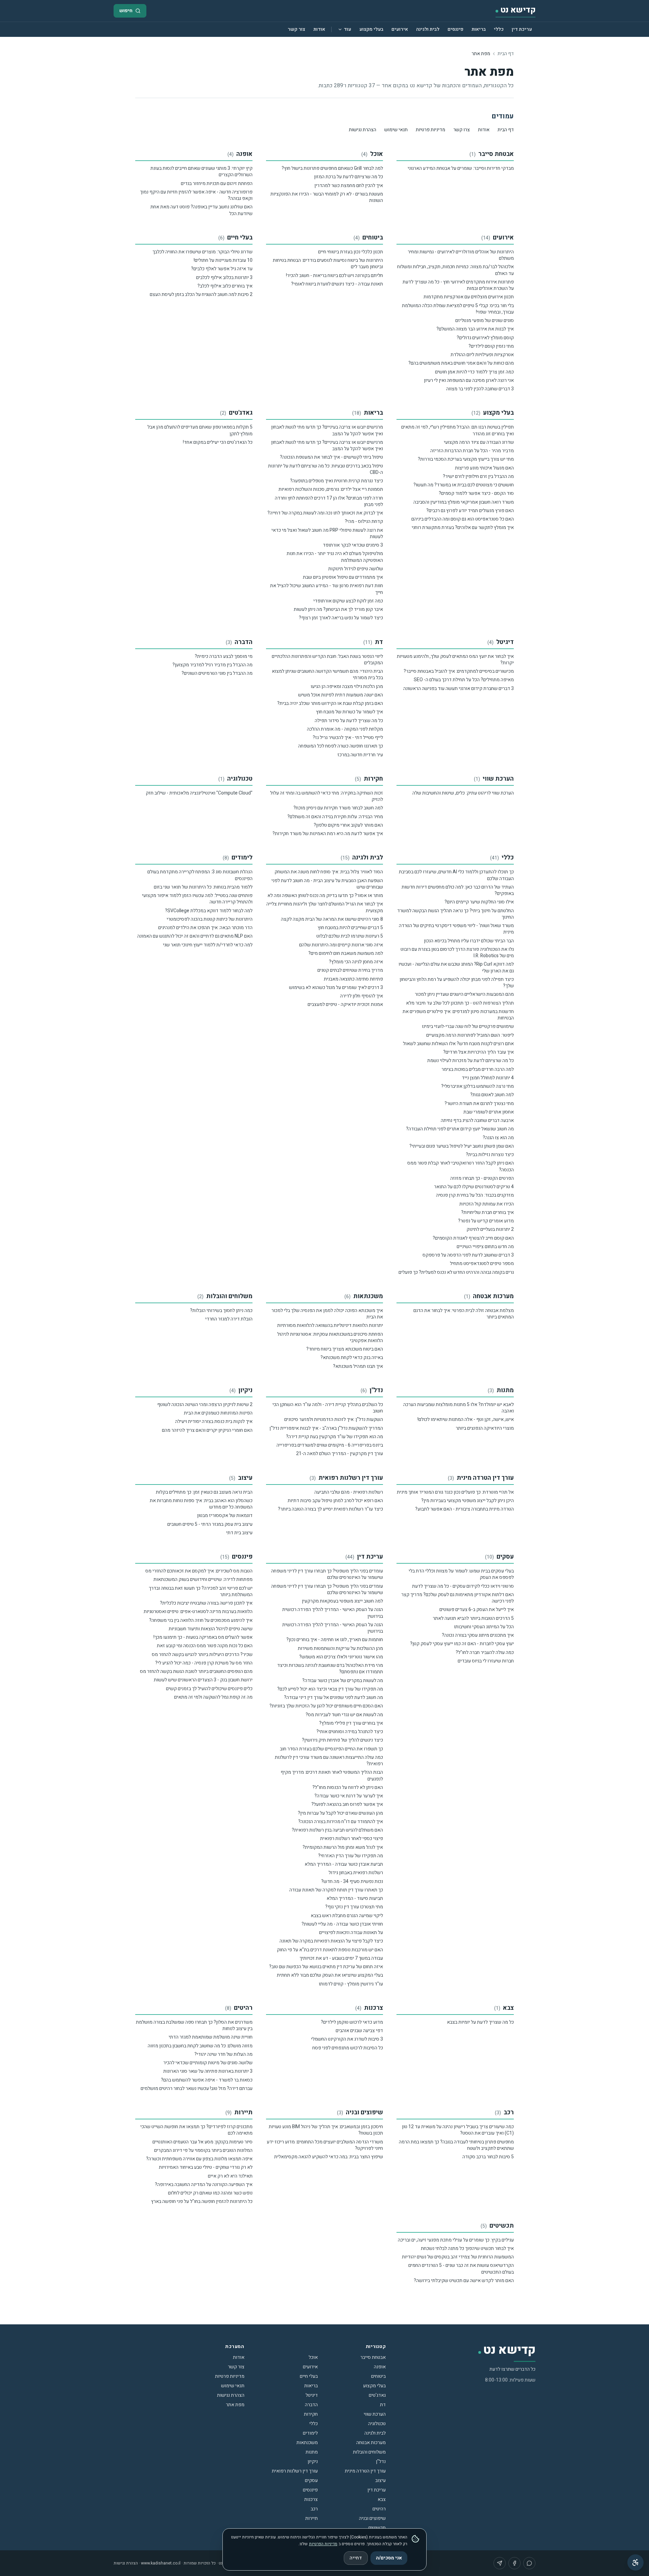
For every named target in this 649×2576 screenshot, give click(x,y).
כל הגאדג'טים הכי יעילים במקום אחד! (218, 442)
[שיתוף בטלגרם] (500, 2563)
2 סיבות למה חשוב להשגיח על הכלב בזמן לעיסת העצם (201, 294)
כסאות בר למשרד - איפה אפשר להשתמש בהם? (207, 2080)
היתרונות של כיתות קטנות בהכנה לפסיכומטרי (210, 919)
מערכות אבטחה (493, 1296)
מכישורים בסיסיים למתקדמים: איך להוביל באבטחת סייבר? (459, 671)
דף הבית (506, 54)
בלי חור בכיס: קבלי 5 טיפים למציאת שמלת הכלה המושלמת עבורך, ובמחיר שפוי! (458, 309)
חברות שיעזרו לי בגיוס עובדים (486, 1661)
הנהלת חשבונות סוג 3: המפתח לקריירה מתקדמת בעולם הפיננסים (200, 875)
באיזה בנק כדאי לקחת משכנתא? (352, 1358)
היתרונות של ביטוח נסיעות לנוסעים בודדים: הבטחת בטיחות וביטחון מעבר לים (328, 263)
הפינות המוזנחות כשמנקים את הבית (218, 1413)
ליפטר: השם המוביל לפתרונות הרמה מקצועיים (470, 1035)
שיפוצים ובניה (364, 2112)
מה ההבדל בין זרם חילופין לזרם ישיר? (478, 476)
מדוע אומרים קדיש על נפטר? (486, 1221)
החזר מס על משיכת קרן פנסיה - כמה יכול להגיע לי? (204, 1663)
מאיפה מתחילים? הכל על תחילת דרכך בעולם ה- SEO (464, 680)
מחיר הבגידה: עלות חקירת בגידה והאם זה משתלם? (335, 817)
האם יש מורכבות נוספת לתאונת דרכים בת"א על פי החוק (330, 1950)
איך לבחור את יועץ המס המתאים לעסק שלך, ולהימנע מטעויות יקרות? (455, 660)
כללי (499, 29)
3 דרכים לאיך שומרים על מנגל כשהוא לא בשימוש (336, 987)
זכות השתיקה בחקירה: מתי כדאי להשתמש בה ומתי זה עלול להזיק (327, 796)
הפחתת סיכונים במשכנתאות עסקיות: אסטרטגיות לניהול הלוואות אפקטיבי (330, 1337)
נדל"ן (376, 1390)
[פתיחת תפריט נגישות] (635, 2562)
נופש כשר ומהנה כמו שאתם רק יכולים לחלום (210, 2193)
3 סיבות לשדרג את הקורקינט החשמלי (347, 2039)
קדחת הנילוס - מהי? (364, 521)
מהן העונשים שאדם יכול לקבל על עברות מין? (340, 1813)
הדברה (244, 642)
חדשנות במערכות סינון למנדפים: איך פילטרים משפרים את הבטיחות (458, 1015)
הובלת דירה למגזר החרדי (229, 1319)
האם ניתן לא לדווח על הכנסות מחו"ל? (348, 1787)
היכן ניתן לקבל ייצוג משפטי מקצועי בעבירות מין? (467, 1501)
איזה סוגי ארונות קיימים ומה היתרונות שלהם (341, 945)
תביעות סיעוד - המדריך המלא (355, 1898)
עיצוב (245, 1478)
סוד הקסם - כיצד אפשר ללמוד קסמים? (476, 493)
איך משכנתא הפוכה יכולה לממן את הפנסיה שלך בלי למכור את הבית (327, 1314)
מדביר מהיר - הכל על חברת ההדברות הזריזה (472, 451)
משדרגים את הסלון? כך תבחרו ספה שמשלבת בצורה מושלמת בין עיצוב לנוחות (194, 2025)
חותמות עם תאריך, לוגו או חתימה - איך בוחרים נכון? (335, 1640)
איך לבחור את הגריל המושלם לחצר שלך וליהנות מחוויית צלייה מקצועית (325, 907)
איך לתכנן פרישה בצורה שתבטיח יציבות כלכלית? (206, 1603)
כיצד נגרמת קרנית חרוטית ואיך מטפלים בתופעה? (336, 481)
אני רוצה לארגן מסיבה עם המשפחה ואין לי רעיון (469, 380)
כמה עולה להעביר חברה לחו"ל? (485, 1652)
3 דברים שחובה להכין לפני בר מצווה (480, 389)
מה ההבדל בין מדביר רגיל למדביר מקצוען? (212, 665)
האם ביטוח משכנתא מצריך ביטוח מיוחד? (345, 1349)
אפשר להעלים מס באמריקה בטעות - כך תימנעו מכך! (203, 1637)
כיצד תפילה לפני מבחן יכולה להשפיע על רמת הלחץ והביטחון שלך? (457, 983)
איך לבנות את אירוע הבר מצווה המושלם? (475, 329)
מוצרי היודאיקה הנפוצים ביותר (485, 1428)
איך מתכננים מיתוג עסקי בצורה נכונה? (478, 1635)
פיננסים (455, 29)
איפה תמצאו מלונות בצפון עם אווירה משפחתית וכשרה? (199, 2159)
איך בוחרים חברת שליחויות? (487, 1212)
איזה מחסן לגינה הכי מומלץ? (356, 962)
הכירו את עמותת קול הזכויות (487, 1204)
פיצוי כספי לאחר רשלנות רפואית (352, 1838)
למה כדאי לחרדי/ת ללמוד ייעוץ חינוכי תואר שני (208, 945)
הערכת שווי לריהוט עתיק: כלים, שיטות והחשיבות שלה (463, 793)
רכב (509, 2112)
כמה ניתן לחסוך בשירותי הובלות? (221, 1310)
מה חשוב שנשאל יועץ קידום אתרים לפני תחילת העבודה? (460, 1129)
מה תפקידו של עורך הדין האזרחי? (351, 1856)
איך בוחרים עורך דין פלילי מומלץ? (351, 1723)
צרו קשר (462, 130)
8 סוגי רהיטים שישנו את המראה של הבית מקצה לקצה (332, 919)
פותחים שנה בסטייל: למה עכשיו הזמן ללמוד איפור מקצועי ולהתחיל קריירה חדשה (197, 899)
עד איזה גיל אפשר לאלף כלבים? (222, 269)
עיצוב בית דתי (239, 1533)
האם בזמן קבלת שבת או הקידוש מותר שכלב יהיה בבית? (330, 703)
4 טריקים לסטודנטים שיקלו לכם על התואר (474, 1187)
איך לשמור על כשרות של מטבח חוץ (350, 712)
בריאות (479, 29)
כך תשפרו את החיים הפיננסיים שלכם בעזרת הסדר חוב (331, 1749)
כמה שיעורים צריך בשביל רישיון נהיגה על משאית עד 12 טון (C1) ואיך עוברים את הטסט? (458, 2130)
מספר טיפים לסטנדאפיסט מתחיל (482, 1263)
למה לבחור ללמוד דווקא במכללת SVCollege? (209, 911)
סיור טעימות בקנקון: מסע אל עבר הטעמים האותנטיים (202, 2142)
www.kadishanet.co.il (161, 2563)
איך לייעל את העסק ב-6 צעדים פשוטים (477, 1609)
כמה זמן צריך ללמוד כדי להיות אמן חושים (474, 372)
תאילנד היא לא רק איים (230, 2176)
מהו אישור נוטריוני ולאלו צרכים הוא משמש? (341, 1657)
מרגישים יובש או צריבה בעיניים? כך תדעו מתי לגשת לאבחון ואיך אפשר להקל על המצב (327, 430)
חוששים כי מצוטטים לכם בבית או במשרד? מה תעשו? (464, 485)
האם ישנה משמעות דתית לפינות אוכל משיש (341, 695)
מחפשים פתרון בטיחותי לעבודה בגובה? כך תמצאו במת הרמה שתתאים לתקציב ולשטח (456, 2145)
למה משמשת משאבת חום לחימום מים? (346, 953)
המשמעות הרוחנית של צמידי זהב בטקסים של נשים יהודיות (458, 2257)
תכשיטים (502, 2226)
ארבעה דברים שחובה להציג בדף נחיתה (477, 1120)
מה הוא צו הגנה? (498, 1138)
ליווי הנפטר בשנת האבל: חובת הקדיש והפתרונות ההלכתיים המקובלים (327, 660)
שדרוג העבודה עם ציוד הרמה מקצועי (479, 442)
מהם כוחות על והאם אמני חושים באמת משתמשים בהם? (461, 363)
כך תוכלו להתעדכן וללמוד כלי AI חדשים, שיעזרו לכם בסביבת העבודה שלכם (456, 875)
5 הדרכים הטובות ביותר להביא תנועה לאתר (473, 1618)
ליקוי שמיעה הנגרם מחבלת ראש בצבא (347, 1916)
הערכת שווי (498, 779)
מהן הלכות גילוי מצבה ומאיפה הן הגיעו (347, 686)
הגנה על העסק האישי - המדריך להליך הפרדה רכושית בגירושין (333, 1613)
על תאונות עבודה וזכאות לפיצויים (351, 1933)
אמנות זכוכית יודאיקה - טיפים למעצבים (345, 1004)
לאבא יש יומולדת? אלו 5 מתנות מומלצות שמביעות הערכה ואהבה (459, 1408)
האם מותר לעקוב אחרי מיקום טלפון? (348, 825)
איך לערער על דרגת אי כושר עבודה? (349, 1796)
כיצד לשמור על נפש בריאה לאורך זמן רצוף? (341, 618)
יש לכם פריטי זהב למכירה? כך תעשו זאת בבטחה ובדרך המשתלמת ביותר (201, 1591)
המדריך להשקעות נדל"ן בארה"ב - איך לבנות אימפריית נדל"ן (326, 1428)
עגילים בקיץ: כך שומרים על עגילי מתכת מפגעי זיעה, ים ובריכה (456, 2240)
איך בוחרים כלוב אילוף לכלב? (225, 286)
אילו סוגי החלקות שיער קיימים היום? (479, 902)
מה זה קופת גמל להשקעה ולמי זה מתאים (213, 1697)
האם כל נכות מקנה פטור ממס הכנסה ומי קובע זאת (205, 1646)
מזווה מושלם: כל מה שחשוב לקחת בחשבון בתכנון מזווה (200, 2046)
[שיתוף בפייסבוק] (514, 2563)
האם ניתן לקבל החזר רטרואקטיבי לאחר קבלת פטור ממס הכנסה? (461, 1166)
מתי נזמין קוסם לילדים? (491, 346)
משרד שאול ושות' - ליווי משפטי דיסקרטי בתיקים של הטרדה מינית (456, 929)
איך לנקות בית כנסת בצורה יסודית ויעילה (214, 1421)
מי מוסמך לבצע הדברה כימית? (224, 656)
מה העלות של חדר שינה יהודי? (223, 2054)
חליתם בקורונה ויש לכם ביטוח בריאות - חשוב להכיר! (334, 275)
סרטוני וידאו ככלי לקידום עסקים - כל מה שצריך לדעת (463, 1586)
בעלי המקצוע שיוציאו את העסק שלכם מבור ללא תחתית (330, 1975)
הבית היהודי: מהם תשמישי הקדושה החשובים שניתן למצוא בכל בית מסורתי (327, 674)
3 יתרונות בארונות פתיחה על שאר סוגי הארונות (208, 2071)
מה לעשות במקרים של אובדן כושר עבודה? (343, 1681)
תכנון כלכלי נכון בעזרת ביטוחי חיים (351, 252)
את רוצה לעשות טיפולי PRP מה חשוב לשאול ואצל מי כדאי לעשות (327, 533)
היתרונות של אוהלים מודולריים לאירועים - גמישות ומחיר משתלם (461, 255)
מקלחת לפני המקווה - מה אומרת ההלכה (345, 729)
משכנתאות (368, 1296)
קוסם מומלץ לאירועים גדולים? (485, 338)
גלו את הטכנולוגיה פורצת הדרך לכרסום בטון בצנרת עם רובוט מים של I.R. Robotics (457, 952)
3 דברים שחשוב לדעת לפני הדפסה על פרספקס (468, 1255)
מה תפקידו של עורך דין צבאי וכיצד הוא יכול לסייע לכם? (330, 1689)
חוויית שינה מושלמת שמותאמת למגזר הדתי (211, 2037)
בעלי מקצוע (371, 29)
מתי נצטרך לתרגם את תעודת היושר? (479, 1103)
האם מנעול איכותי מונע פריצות (484, 468)
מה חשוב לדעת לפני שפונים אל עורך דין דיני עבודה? (333, 1697)
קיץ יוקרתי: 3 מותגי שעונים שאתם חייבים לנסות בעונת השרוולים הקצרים (201, 171)
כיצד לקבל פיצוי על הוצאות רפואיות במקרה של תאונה (331, 1941)
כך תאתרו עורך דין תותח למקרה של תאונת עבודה (336, 1890)
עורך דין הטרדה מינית (485, 1478)
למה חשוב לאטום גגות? (492, 1095)
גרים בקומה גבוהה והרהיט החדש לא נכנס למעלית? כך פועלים (456, 1272)
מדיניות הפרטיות (323, 2544)
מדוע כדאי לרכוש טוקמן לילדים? (352, 2022)
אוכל (377, 154)
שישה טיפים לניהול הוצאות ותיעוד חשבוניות (211, 1629)
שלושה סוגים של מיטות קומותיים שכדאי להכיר (208, 2063)
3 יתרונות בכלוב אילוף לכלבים (224, 278)
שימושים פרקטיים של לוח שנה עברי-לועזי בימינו (468, 1026)
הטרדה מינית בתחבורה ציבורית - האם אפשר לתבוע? (464, 1509)
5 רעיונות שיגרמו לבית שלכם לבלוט (350, 936)
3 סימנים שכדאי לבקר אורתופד (353, 545)
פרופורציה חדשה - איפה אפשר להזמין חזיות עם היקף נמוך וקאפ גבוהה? (196, 195)
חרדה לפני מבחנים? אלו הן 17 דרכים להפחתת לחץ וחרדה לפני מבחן (329, 501)
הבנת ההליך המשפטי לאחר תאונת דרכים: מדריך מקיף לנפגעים (332, 1775)
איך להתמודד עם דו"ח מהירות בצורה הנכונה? (341, 1822)
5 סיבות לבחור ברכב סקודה (488, 2157)
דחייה (356, 2558)
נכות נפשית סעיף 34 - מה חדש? (352, 1881)
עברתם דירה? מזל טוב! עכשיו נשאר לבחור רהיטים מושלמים (197, 2088)
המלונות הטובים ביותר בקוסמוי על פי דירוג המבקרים (203, 2150)
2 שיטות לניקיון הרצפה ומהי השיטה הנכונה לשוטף (205, 1405)
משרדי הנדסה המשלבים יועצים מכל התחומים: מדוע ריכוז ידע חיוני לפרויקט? (325, 2145)
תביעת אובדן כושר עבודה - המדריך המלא (344, 1864)
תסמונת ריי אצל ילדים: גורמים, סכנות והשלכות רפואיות (331, 489)
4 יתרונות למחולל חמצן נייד (488, 1078)
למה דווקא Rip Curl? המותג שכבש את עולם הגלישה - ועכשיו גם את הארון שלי (456, 967)
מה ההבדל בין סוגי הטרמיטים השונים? (217, 673)
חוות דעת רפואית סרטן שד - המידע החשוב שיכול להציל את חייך (327, 589)
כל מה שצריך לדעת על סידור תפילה (349, 721)
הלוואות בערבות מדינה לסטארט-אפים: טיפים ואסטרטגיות (198, 1612)
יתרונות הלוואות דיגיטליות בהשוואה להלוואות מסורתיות (330, 1325)
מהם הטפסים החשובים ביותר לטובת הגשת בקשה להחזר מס (196, 1671)
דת (379, 642)
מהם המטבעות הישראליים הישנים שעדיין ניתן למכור (464, 994)
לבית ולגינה (428, 29)
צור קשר (296, 29)
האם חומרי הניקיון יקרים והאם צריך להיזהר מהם (207, 1430)
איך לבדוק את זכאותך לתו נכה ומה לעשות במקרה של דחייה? (325, 513)
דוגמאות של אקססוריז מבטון (225, 1515)
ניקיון (245, 1390)
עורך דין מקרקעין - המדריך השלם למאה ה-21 (340, 1454)
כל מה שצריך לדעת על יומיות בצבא (480, 2022)
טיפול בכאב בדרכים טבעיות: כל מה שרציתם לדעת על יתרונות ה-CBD (326, 469)
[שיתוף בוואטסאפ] (529, 2563)
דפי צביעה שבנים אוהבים (359, 2031)
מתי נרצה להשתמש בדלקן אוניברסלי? (477, 1086)
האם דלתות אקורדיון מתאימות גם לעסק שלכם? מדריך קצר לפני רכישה (458, 1598)
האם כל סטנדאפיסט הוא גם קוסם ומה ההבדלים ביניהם (463, 519)
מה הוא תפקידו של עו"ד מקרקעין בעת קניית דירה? (334, 1437)
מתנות (505, 1390)
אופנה (244, 154)
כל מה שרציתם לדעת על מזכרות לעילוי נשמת (471, 1061)
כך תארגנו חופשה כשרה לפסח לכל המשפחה (341, 746)
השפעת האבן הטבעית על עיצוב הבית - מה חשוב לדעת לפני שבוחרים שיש (327, 884)
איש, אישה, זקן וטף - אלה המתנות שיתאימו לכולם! (466, 1419)
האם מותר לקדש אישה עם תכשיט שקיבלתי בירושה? (464, 2281)
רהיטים (243, 2008)
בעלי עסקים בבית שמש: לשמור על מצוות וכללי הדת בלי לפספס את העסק (461, 1574)
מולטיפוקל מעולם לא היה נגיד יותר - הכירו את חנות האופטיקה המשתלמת (335, 557)
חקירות (373, 779)
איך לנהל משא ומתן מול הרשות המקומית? (343, 1847)
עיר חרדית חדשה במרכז (360, 755)
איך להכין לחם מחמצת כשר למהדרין (349, 186)
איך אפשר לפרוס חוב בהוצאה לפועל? (347, 1804)
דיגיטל (505, 642)
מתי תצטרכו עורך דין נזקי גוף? (354, 1907)
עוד (347, 29)
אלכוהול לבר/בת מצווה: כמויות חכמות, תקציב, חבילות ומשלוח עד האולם (455, 270)
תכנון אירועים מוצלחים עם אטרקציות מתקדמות (469, 297)
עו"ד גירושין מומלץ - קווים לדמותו (351, 1984)
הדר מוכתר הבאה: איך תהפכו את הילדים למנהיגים (205, 928)
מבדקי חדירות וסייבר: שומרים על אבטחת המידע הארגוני (461, 168)
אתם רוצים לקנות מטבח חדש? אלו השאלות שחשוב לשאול (458, 1044)
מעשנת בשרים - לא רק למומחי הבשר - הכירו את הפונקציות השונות (327, 197)
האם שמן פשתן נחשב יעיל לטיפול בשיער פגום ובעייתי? (462, 1146)
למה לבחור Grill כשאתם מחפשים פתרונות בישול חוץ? (332, 168)
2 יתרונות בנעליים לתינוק (490, 1229)
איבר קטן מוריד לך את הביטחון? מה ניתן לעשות (338, 609)
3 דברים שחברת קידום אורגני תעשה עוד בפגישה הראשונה (459, 688)
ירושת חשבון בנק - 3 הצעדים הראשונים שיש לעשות (203, 1680)
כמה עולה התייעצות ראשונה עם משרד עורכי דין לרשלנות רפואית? (329, 1761)
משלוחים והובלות (229, 1296)
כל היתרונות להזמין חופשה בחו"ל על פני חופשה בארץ (202, 2201)
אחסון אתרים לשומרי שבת (489, 1112)
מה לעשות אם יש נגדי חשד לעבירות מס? (344, 1715)
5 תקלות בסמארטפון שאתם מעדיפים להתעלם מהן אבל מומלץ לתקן (200, 430)
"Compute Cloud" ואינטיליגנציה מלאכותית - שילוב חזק (199, 793)
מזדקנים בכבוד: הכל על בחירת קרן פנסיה (475, 1195)
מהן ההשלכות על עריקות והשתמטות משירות (340, 1648)
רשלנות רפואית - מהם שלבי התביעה (349, 1492)
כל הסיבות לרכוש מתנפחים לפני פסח (348, 2048)
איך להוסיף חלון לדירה (362, 996)
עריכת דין (522, 29)
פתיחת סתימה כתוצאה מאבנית (353, 979)
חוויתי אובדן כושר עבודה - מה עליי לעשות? (342, 1924)
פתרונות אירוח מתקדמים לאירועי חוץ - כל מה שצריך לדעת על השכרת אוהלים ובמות (458, 285)
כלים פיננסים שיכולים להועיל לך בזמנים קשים (209, 1689)
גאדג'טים (241, 413)
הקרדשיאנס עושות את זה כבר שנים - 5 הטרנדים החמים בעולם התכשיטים (461, 2269)
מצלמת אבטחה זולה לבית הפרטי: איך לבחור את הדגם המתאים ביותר (464, 1314)
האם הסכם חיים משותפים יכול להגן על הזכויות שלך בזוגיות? (326, 1706)
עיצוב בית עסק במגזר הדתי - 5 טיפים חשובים (210, 1524)
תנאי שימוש (396, 130)
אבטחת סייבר (496, 154)
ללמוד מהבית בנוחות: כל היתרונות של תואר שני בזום (203, 887)
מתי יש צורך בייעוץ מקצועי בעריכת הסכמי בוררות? (466, 459)
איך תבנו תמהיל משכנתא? (358, 1366)
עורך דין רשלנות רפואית (351, 1478)
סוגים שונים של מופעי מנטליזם (485, 320)
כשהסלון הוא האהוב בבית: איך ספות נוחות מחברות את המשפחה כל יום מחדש (201, 1504)
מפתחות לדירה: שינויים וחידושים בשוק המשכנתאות (203, 1579)
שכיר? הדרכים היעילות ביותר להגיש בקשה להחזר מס (202, 1654)
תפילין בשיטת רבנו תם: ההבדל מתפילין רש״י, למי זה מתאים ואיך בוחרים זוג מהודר (458, 430)
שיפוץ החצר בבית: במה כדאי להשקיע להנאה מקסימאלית (329, 2157)
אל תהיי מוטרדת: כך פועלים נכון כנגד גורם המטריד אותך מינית (455, 1492)
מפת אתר (235, 2405)
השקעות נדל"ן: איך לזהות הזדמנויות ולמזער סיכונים (334, 1419)
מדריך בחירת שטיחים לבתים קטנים (350, 970)
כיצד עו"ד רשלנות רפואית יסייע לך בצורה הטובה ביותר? (330, 1509)
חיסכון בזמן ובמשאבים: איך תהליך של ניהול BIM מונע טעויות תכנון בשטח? (326, 2130)
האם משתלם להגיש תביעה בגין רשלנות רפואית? (337, 1830)
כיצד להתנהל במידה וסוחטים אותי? (350, 1732)
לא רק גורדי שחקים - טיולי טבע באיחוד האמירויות (206, 2167)
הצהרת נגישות (363, 130)
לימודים (242, 858)
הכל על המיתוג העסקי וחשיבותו (484, 1627)
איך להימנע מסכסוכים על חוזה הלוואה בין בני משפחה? (201, 1620)
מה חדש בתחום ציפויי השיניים (485, 1247)
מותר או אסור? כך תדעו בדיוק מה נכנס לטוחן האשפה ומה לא (325, 895)
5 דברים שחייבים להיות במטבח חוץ (350, 928)
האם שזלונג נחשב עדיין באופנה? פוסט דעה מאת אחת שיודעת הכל (201, 210)
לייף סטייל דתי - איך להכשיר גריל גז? (348, 738)
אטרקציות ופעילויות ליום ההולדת (482, 355)
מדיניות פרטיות (430, 130)
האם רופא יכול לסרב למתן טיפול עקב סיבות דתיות (335, 1501)
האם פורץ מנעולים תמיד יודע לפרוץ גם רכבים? (470, 511)
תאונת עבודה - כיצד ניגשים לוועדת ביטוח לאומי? (337, 284)
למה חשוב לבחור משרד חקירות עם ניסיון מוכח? (338, 808)
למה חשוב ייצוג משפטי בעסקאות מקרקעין (342, 1601)
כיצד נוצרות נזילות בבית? (490, 1155)
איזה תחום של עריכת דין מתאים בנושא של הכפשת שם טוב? (326, 1967)
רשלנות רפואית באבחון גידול (356, 1873)
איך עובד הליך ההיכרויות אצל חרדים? (478, 1052)
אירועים (400, 29)
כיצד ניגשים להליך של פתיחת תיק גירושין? (342, 1740)
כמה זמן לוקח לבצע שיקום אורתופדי (348, 601)
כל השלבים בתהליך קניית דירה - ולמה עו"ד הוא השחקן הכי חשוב (328, 1408)
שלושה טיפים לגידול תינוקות (356, 569)
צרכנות (374, 2008)
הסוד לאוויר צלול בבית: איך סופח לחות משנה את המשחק (329, 872)
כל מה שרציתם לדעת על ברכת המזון (348, 177)
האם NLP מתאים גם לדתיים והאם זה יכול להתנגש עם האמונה (195, 936)
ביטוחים (373, 238)
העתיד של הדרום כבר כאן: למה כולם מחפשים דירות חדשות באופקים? (458, 890)
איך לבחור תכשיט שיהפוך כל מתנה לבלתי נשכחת (467, 2248)
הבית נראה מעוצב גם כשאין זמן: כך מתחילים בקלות (204, 1492)
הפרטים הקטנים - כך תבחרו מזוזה (482, 1178)
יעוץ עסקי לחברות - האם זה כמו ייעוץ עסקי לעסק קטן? (462, 1644)
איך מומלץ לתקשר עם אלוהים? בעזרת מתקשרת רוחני (463, 527)
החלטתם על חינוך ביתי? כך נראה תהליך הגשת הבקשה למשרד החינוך (455, 914)
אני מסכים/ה (389, 2558)
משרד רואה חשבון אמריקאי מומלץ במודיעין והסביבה (464, 502)
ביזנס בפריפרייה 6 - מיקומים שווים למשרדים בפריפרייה (330, 1445)
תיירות (243, 2112)
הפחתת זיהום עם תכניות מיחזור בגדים (217, 183)
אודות (319, 29)
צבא (508, 2008)
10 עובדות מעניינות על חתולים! (223, 260)
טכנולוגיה (240, 779)
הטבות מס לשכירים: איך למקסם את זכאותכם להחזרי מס (199, 1571)
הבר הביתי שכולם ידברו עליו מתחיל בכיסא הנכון (469, 941)
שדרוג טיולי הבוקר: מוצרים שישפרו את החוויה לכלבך (202, 252)
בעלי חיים (240, 238)
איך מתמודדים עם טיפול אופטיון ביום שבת (343, 577)
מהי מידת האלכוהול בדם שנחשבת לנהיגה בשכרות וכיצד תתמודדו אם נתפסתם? (330, 1669)
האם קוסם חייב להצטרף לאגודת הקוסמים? (473, 1238)
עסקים (505, 1557)
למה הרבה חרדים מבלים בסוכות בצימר (478, 1069)
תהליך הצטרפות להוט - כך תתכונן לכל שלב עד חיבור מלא (460, 1003)
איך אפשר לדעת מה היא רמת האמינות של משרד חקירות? (328, 834)
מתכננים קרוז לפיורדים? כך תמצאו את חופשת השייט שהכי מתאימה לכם (196, 2130)
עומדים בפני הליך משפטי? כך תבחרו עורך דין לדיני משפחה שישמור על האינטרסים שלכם (327, 1574)
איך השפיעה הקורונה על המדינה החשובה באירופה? (204, 2184)
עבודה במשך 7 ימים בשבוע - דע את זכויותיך (341, 1958)
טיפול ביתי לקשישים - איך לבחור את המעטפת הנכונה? (331, 457)
